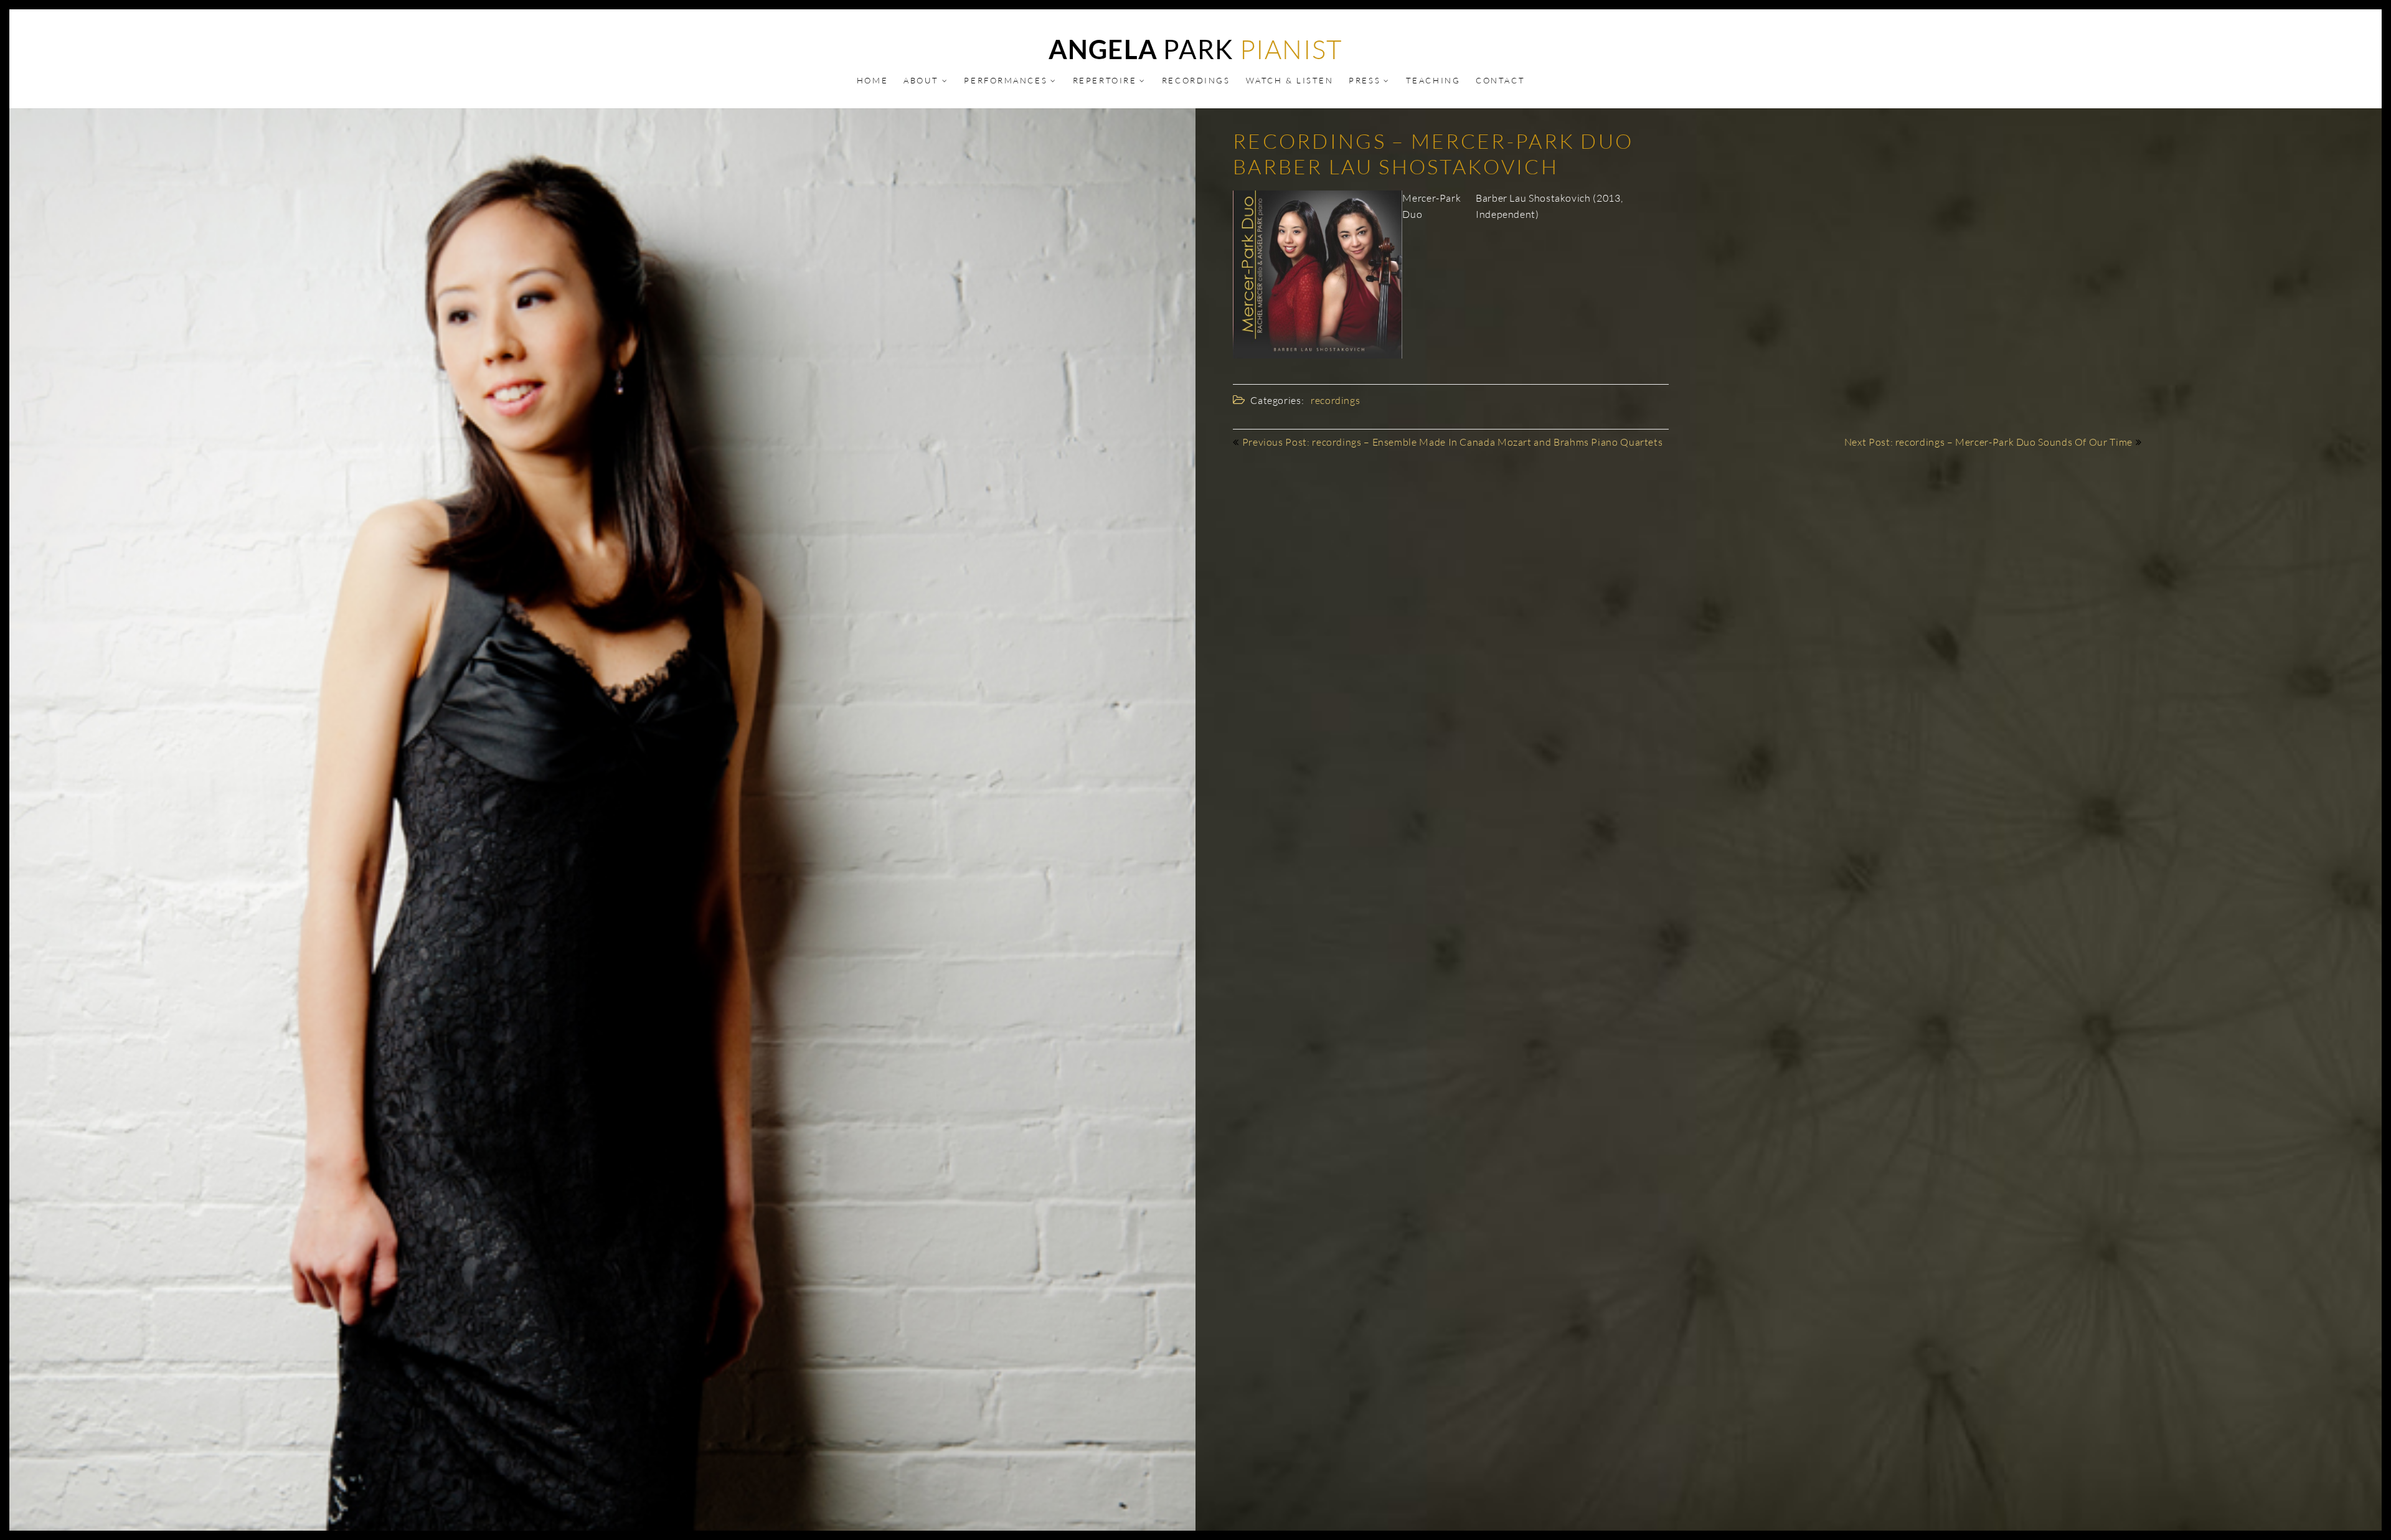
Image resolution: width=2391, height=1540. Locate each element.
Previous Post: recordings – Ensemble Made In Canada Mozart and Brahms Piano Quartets (1453, 442)
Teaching (1433, 80)
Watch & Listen (1290, 80)
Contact (1500, 80)
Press (1365, 80)
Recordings (1196, 80)
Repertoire (1105, 80)
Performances (1006, 80)
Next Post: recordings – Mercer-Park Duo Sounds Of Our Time (1988, 442)
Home (872, 80)
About (921, 80)
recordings (1335, 400)
